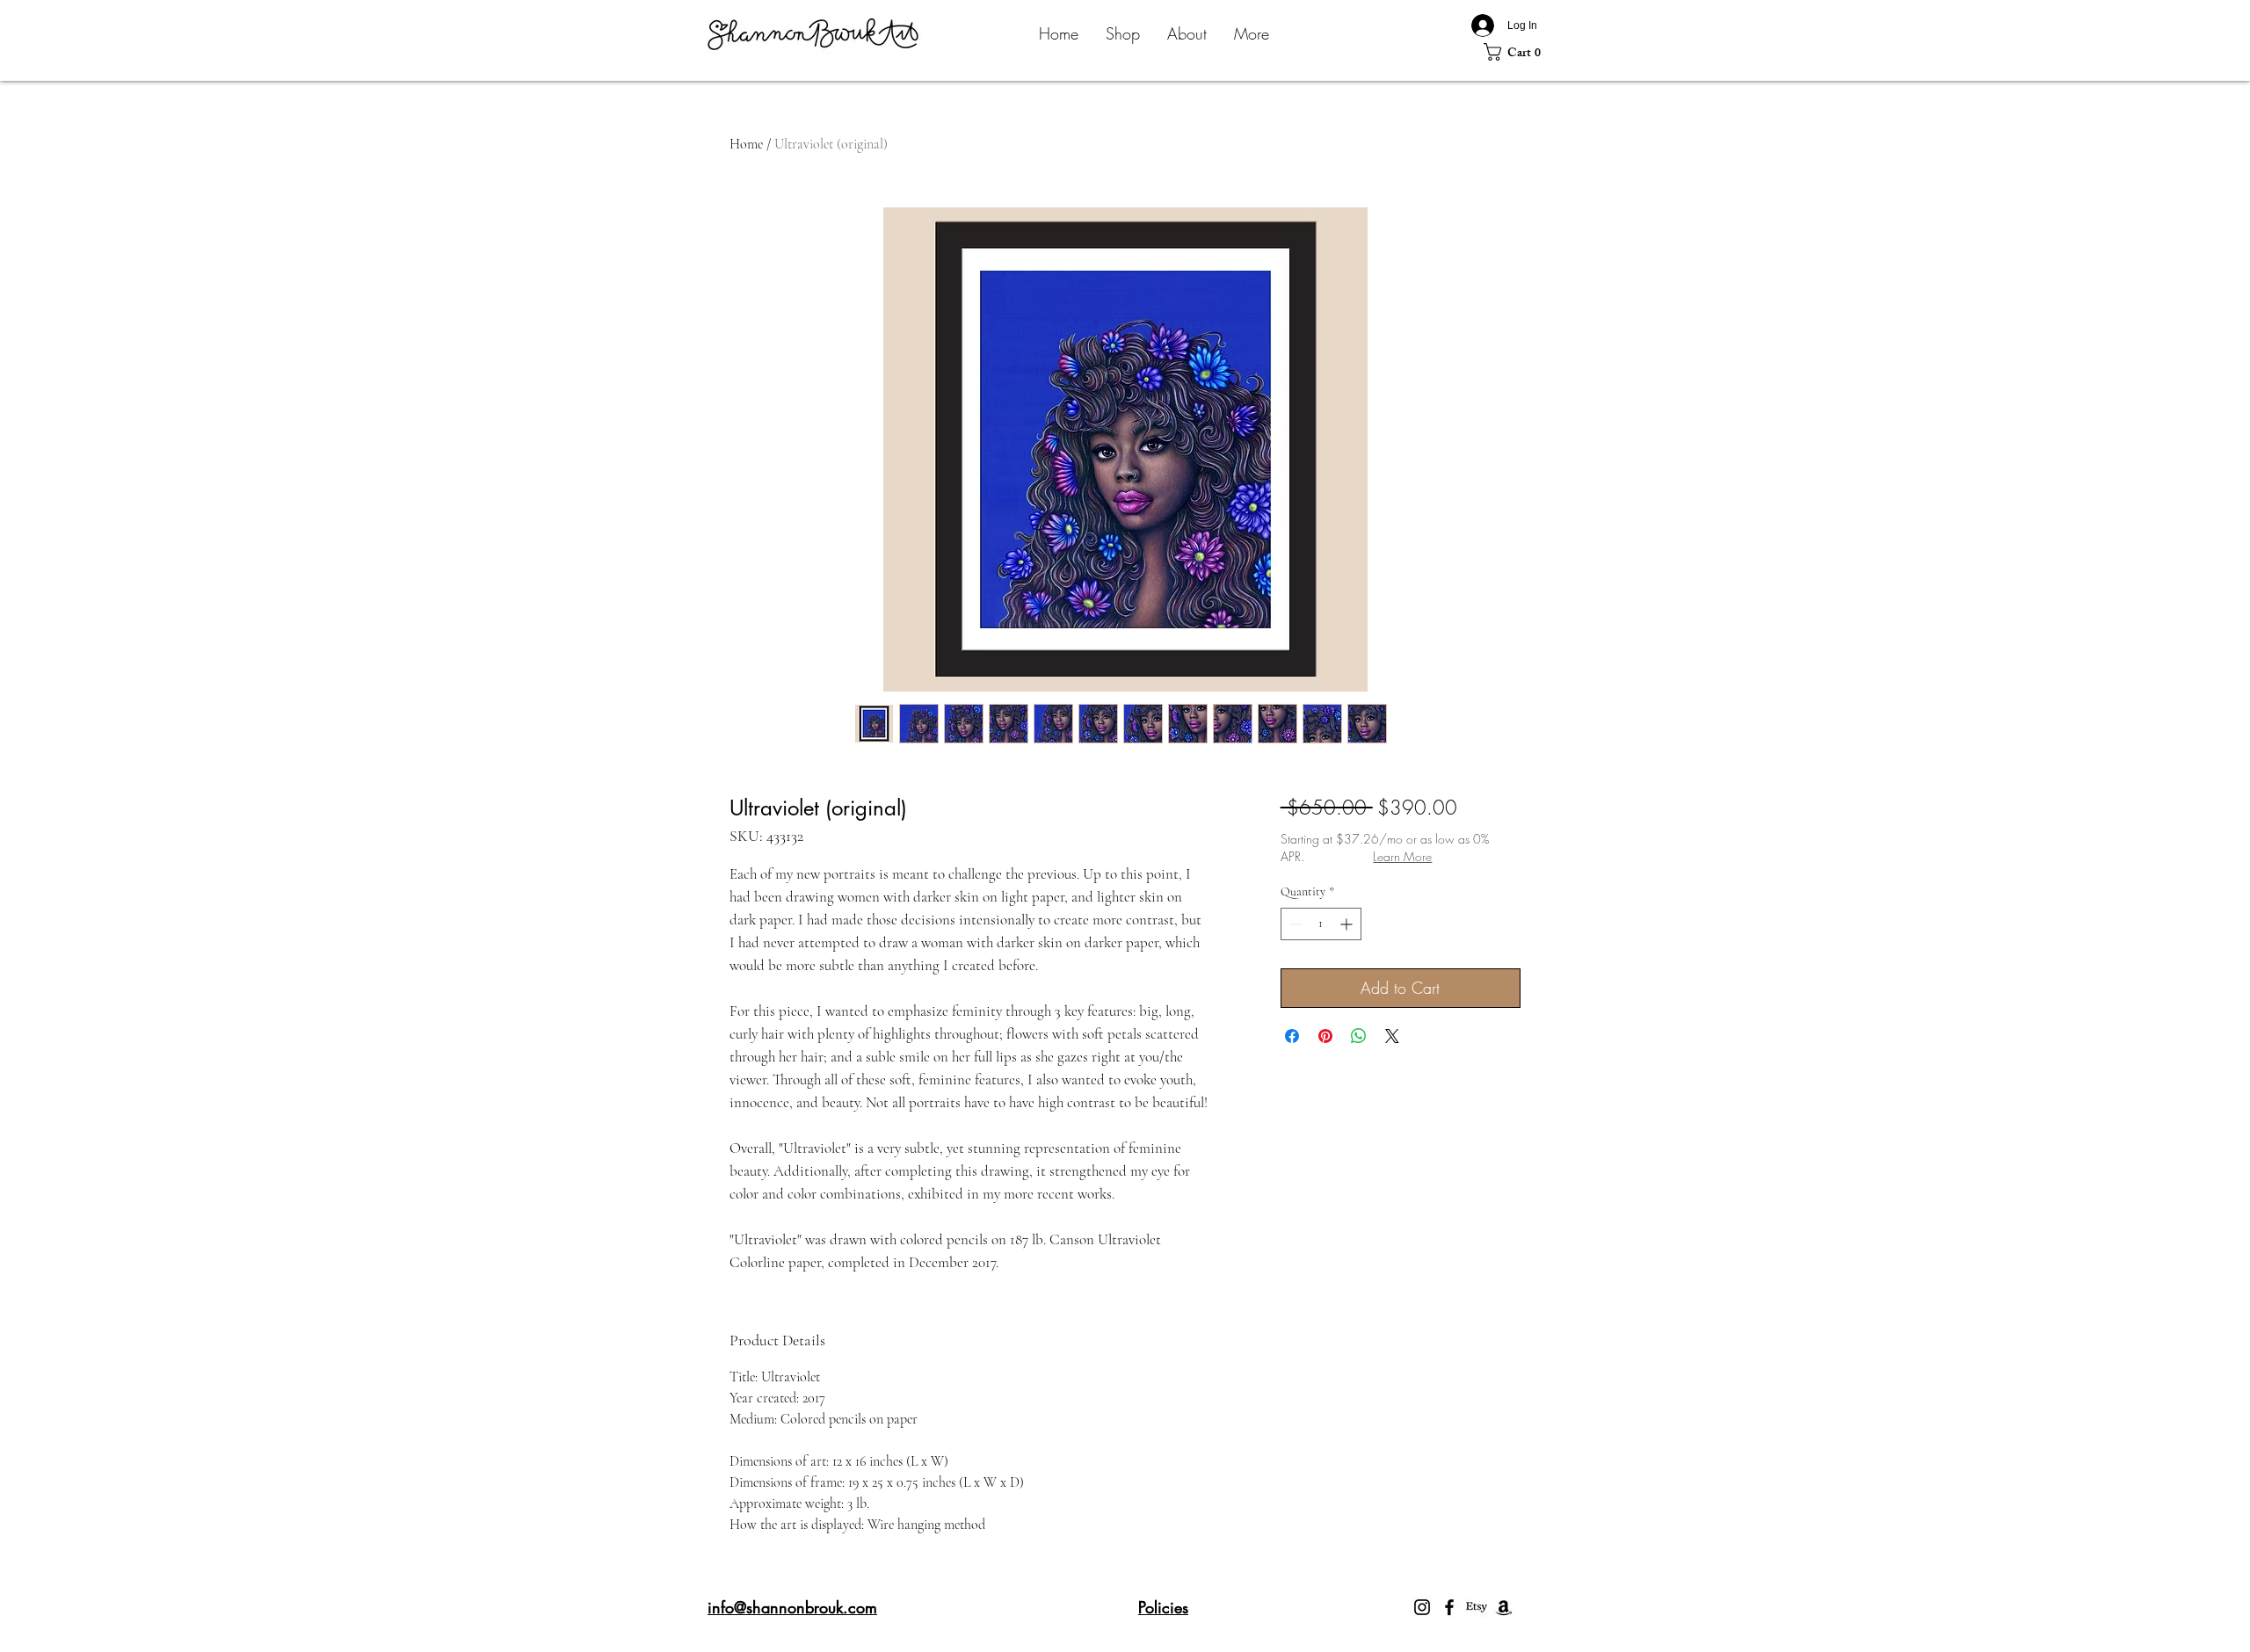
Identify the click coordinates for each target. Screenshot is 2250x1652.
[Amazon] (1504, 1607)
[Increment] (1348, 924)
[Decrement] (1294, 924)
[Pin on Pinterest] (1325, 1036)
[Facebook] (1449, 1607)
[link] (1517, 52)
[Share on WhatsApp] (1359, 1036)
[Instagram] (1422, 1607)
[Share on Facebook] (1292, 1036)
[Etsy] (1477, 1607)
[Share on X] (1392, 1036)
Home (746, 144)
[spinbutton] (1321, 924)
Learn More (1402, 856)
